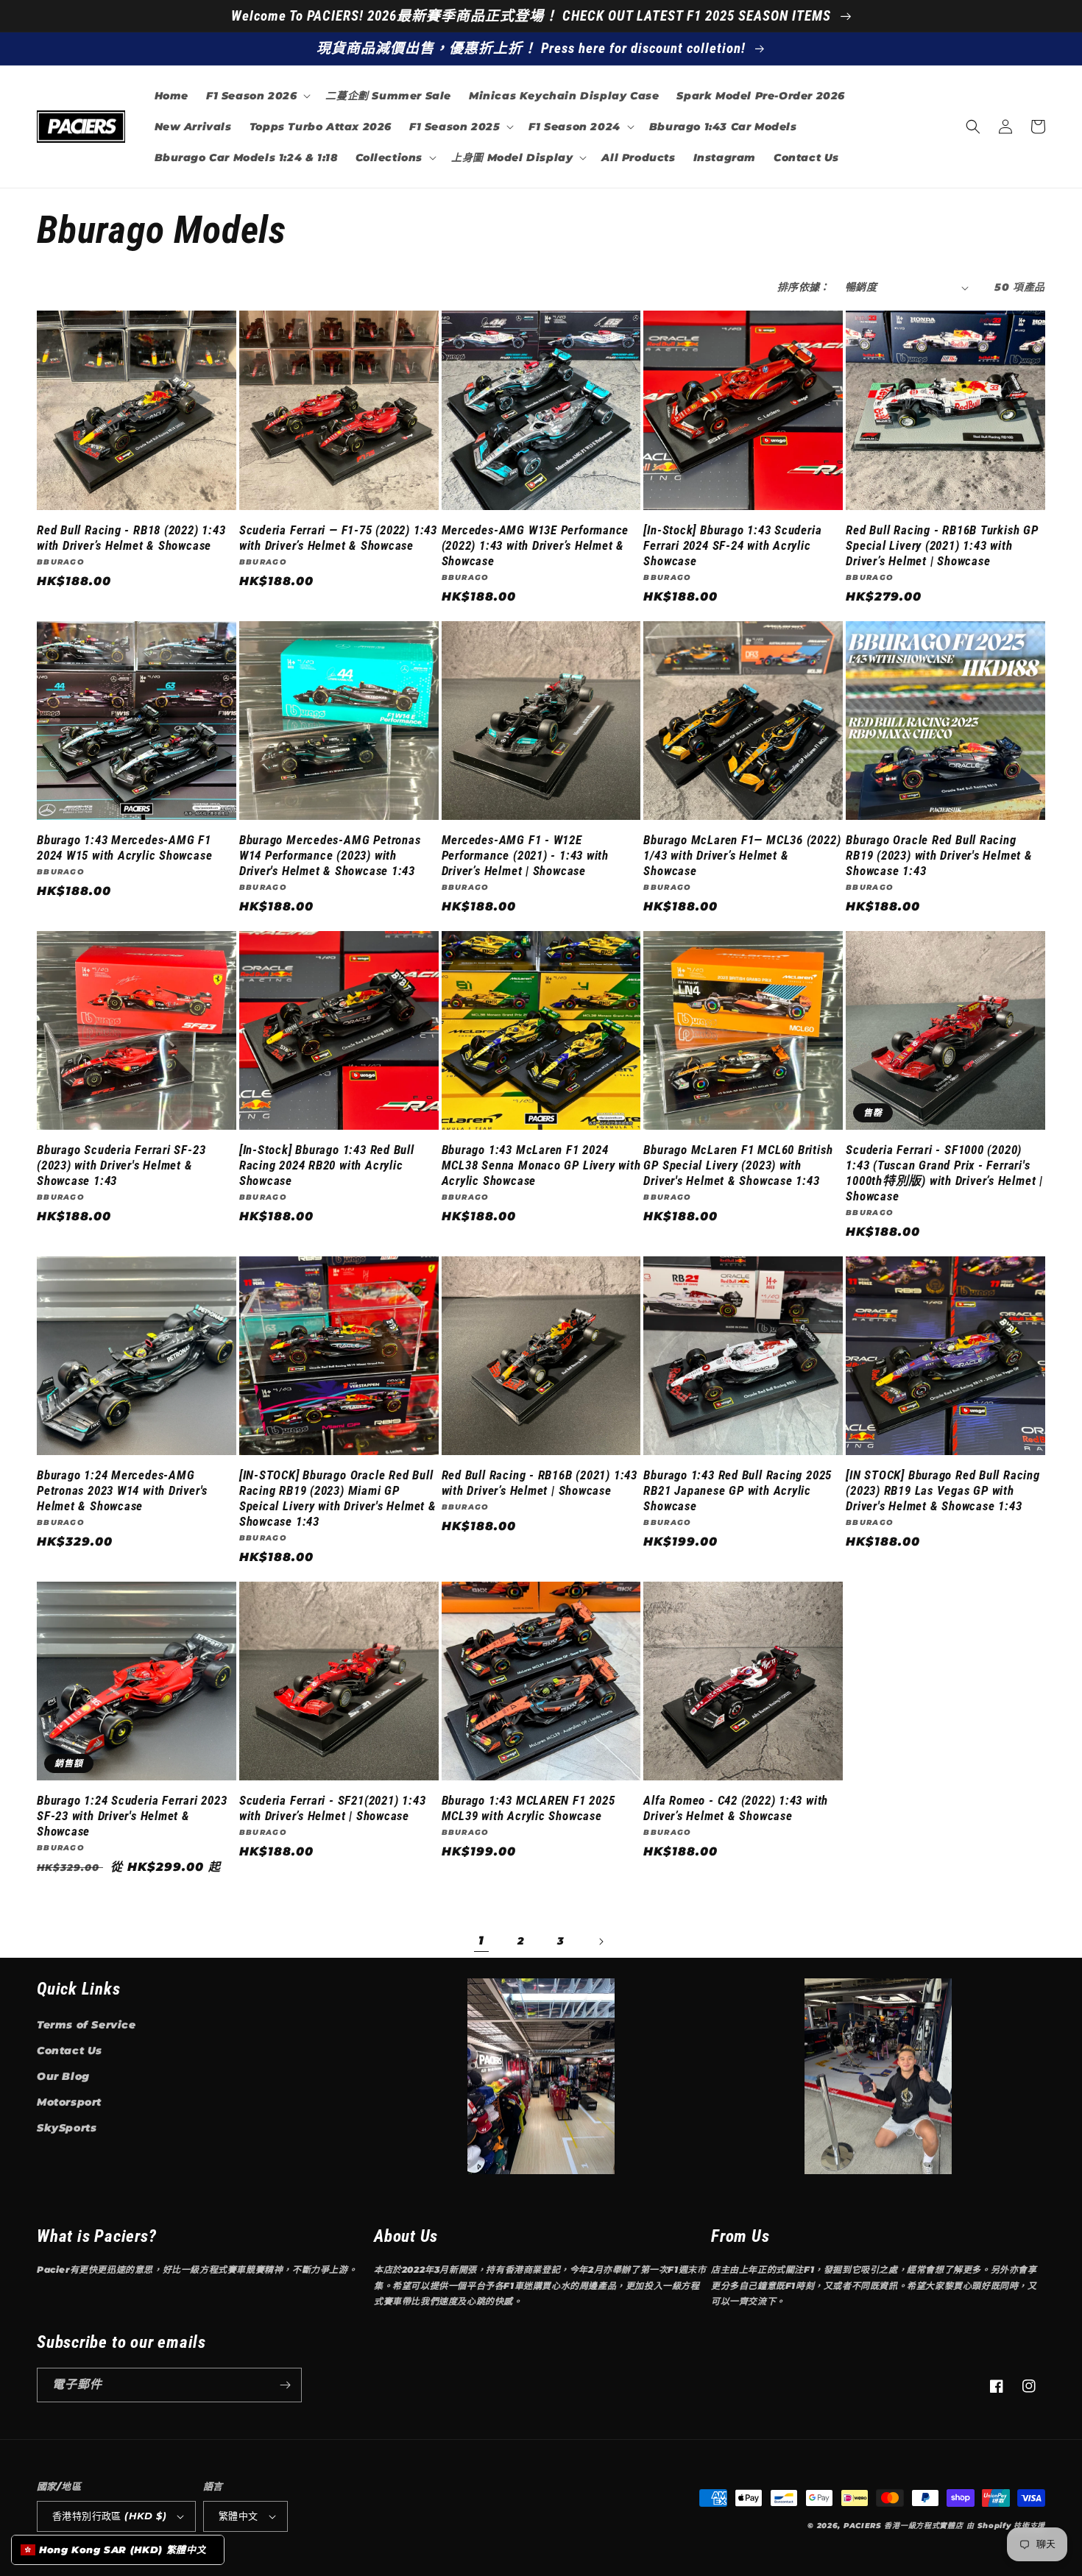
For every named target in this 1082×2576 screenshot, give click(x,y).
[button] (257, 96)
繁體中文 (238, 2516)
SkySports (67, 2128)
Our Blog (63, 2076)
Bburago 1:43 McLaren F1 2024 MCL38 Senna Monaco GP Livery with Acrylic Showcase (541, 1165)
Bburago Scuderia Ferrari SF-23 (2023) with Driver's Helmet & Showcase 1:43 (121, 1165)
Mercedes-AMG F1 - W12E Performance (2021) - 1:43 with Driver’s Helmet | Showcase (525, 855)
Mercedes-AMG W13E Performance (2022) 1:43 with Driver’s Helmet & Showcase (535, 545)
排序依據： (804, 287)
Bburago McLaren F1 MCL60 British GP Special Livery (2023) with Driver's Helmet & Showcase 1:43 (738, 1165)
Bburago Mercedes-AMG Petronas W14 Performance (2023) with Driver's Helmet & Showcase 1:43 (330, 855)
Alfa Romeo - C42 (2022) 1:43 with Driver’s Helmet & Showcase (736, 1808)
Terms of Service (86, 2025)
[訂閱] (285, 2385)
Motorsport (69, 2102)
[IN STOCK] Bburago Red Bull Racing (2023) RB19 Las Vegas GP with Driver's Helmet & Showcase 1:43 (943, 1490)
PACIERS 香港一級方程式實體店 (904, 2526)
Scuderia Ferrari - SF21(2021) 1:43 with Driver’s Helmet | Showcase (333, 1808)
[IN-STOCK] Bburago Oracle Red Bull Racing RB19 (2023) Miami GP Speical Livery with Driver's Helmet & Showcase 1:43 (338, 1498)
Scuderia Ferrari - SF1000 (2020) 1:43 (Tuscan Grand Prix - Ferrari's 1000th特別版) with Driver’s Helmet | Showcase (944, 1172)
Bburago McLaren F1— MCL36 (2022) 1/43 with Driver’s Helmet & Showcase (742, 855)
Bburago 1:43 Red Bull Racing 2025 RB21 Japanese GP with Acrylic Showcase (738, 1490)
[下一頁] (601, 1942)
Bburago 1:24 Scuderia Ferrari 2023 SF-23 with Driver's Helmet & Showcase (132, 1816)
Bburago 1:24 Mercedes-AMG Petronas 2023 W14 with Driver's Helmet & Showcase (122, 1490)
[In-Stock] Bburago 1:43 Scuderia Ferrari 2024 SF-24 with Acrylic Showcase (732, 545)
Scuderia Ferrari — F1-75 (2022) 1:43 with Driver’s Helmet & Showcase (338, 538)
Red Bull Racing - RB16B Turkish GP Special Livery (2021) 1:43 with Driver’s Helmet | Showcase (942, 545)
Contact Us (70, 2050)
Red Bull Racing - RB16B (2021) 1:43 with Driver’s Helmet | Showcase (540, 1483)
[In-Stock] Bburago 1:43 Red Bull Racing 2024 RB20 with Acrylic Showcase (327, 1165)
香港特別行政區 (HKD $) (109, 2516)
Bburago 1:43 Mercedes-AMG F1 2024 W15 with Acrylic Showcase (124, 848)
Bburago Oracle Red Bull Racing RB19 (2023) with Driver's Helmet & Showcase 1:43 (939, 855)
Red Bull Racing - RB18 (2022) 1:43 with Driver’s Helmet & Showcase (131, 538)
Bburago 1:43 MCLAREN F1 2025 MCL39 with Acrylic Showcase (528, 1808)
